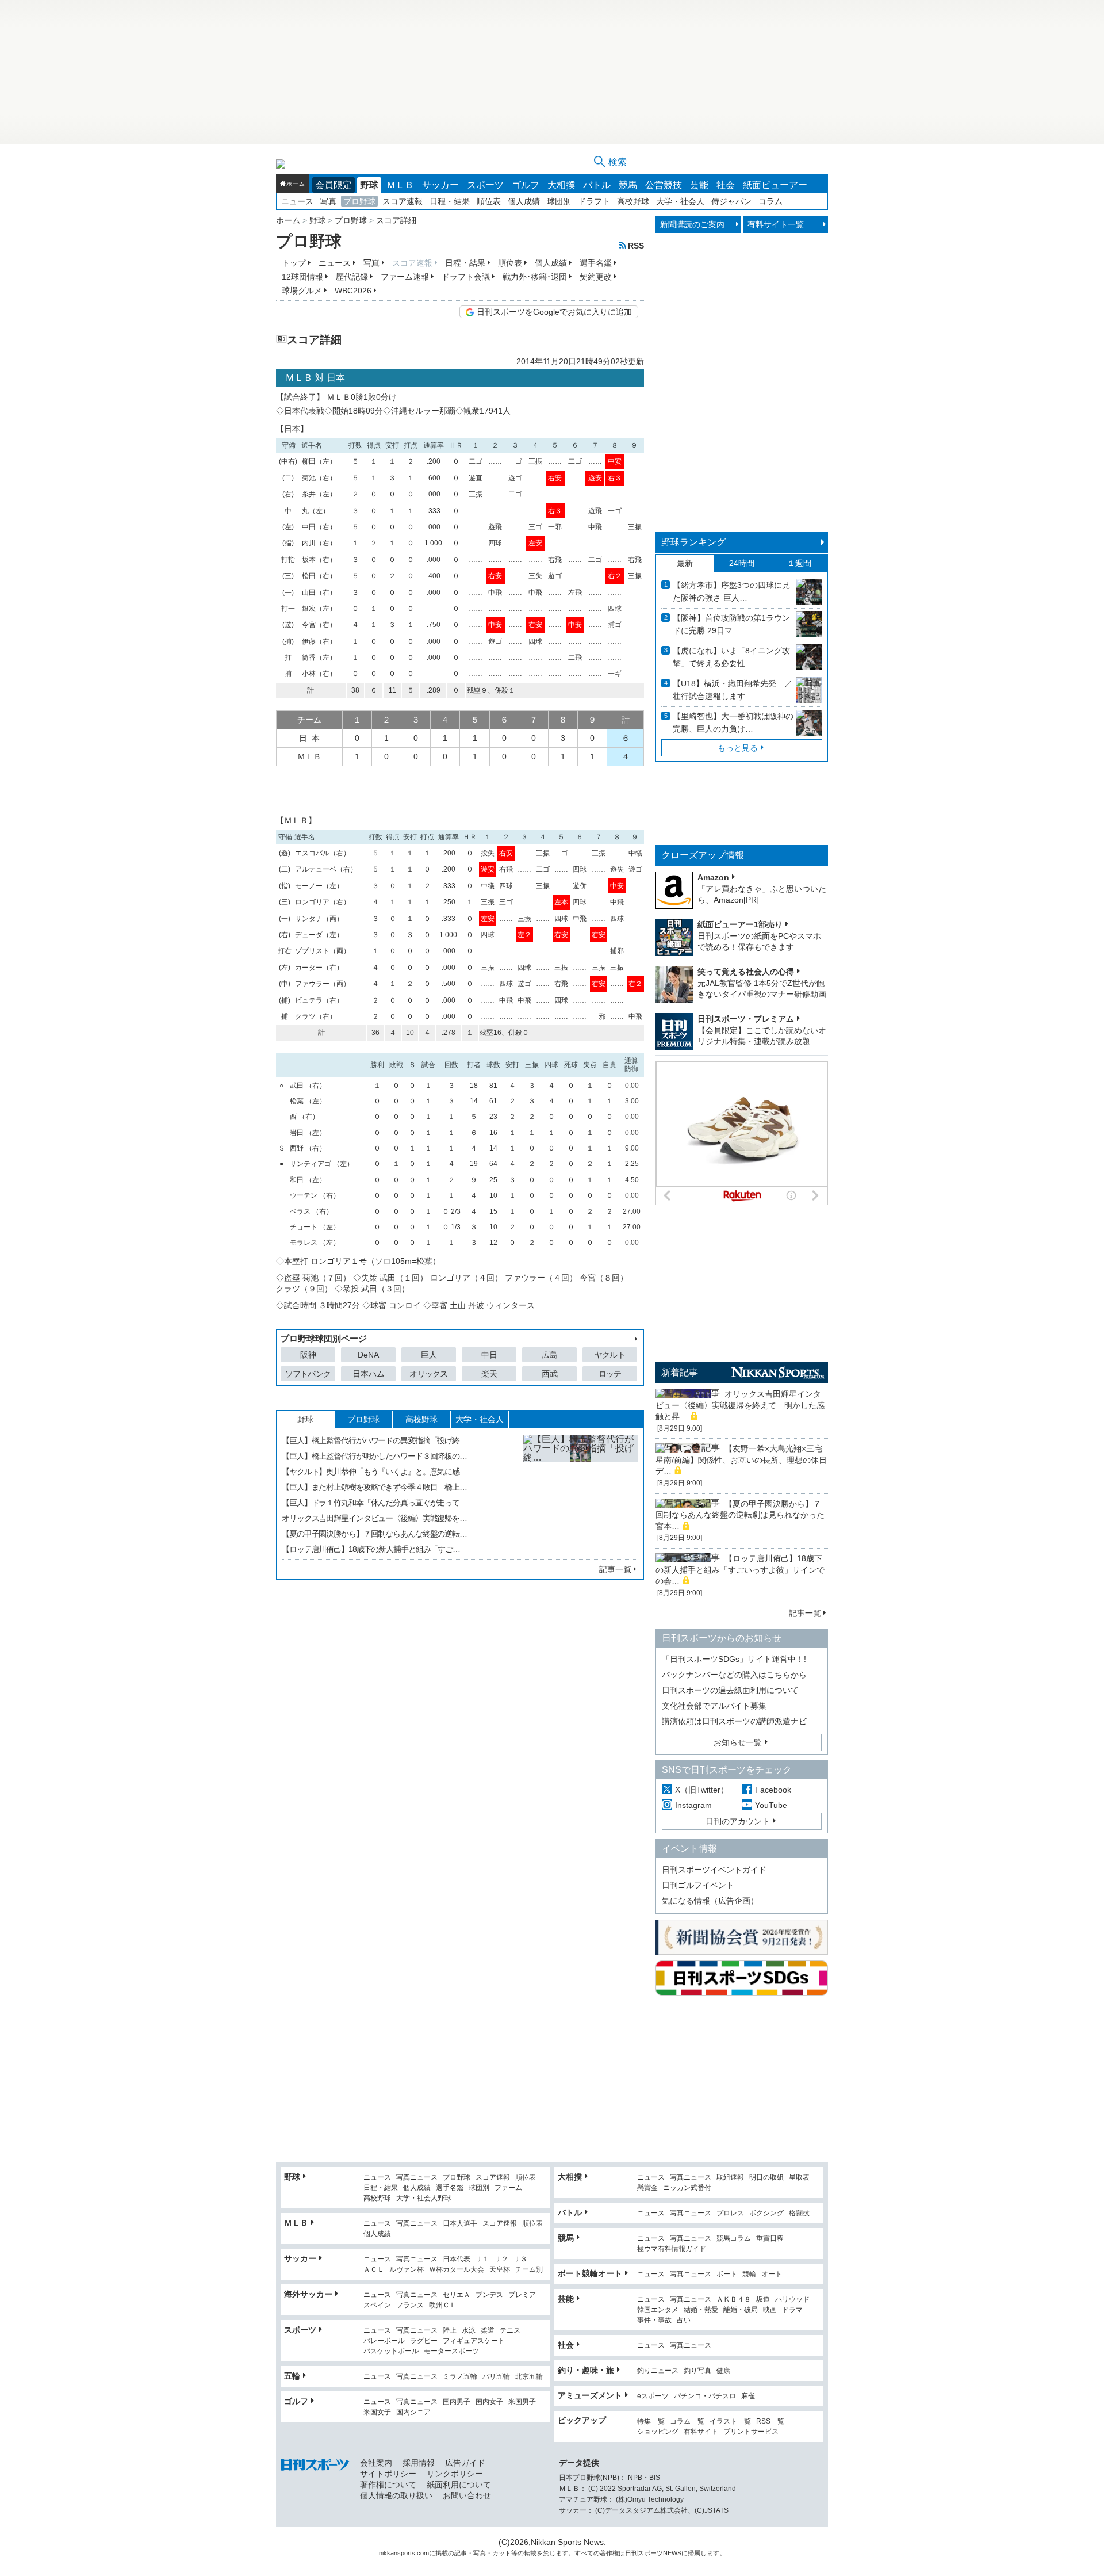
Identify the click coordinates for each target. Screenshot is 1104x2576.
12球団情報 (302, 277)
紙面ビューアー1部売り (740, 924)
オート (772, 2274)
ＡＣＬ (374, 2270)
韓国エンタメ (658, 2310)
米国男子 (522, 2402)
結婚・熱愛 (701, 2310)
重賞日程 (770, 2239)
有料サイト (701, 2432)
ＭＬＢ (400, 185)
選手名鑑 (596, 263)
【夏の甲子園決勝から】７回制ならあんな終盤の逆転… (374, 1534)
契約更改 (596, 277)
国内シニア (413, 2412)
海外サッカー (308, 2294)
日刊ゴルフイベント (698, 1885)
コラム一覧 (687, 2422)
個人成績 (524, 201)
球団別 (559, 201)
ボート (727, 2274)
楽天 (489, 1374)
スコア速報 (402, 201)
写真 (328, 201)
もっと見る (738, 748)
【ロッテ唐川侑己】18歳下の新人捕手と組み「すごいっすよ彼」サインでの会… (740, 1570)
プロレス (730, 2213)
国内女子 (489, 2402)
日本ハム (369, 1374)
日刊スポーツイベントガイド (714, 1870)
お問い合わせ (467, 2495)
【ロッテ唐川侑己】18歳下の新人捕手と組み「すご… (371, 1549)
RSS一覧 (770, 2422)
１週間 (799, 563)
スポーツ (485, 185)
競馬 (628, 185)
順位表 (489, 201)
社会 (726, 185)
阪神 (308, 1355)
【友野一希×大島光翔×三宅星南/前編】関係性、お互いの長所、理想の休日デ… (741, 1460)
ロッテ (610, 1374)
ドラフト (594, 201)
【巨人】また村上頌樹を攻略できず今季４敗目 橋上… (374, 1487)
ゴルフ (526, 185)
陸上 (450, 2331)
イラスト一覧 (730, 2422)
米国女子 (377, 2412)
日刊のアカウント (738, 1821)
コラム (770, 201)
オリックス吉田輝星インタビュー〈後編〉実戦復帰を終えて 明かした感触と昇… (740, 1405)
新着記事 (680, 1372)
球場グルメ (302, 291)
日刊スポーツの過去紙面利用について (730, 1690)
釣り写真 (697, 2371)
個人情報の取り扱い (396, 2495)
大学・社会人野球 (424, 2198)
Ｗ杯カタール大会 (457, 2270)
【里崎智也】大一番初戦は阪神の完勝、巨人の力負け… (733, 723)
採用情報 (419, 2463)
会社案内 (376, 2463)
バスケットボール (391, 2351)
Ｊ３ (520, 2259)
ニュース (297, 201)
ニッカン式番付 (687, 2188)
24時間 (742, 563)
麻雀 (748, 2396)
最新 (685, 563)
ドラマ (792, 2310)
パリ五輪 (496, 2377)
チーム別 (529, 2270)
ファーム (508, 2188)
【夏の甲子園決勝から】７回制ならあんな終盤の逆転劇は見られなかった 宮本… (744, 1515)
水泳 (469, 2331)
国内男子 (457, 2402)
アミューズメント (590, 2395)
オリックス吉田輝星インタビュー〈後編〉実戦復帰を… (374, 1518)
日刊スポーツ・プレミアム (746, 1019)
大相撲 (561, 185)
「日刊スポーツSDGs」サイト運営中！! (734, 1659)
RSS (636, 245)
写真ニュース (417, 2178)
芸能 (699, 185)
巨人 (429, 1355)
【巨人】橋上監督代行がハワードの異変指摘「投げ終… (374, 1440)
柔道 (488, 2331)
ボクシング (766, 2213)
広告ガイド (465, 2463)
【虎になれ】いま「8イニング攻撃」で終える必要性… (731, 657)
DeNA (368, 1355)
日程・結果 (450, 201)
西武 (550, 1374)
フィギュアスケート (474, 2341)
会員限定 (333, 185)
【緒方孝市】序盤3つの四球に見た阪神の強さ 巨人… (731, 591)
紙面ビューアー (775, 185)
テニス (510, 2331)
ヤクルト (610, 1355)
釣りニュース (658, 2371)
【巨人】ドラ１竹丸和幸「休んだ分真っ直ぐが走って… (374, 1503)
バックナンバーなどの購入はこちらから (734, 1675)
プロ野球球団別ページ (324, 1338)
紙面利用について (459, 2485)
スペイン (377, 2305)
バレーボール (384, 2341)
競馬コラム (734, 2239)
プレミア (522, 2295)
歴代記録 (352, 277)
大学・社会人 (680, 201)
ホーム (296, 184)
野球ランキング (693, 542)
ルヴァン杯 (407, 2270)
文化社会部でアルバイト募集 (714, 1706)
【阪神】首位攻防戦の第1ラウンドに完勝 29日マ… (731, 624)
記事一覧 (615, 1569)
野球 (369, 185)
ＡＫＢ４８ (734, 2300)
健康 (723, 2371)
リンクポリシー (455, 2474)
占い (684, 2320)
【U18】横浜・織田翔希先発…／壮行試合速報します (733, 690)
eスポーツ (653, 2396)
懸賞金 (647, 2188)
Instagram (693, 1805)
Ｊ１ (482, 2259)
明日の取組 (766, 2178)
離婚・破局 (741, 2310)
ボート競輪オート (590, 2273)
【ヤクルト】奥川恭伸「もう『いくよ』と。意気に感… (374, 1472)
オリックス (429, 1374)
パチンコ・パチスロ (705, 2396)
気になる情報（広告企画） (710, 1901)
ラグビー (424, 2341)
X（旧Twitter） (702, 1790)
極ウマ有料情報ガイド (672, 2249)
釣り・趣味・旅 (586, 2370)
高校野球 (633, 201)
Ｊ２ (501, 2259)
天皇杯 (500, 2270)
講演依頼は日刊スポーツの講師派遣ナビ (734, 1721)
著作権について (388, 2485)
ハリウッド (792, 2300)
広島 (550, 1355)
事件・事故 (654, 2320)
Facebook (773, 1790)
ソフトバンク (308, 1374)
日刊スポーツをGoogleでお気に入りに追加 (554, 312)
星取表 (799, 2178)
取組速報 (730, 2178)
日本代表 (457, 2259)
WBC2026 (353, 291)
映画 (770, 2310)
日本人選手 (460, 2224)
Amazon (713, 877)
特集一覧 (651, 2422)
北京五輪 (529, 2377)
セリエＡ (457, 2295)
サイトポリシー (388, 2474)
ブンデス (489, 2295)
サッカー (440, 185)
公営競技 (664, 185)
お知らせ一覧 (738, 1742)
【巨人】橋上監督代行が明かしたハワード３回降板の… (374, 1456)
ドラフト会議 (466, 277)
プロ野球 (359, 201)
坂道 (763, 2300)
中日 (489, 1355)
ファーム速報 (405, 277)
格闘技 (799, 2213)
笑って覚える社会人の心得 (746, 972)
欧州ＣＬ (443, 2305)
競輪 (749, 2274)
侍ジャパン (731, 201)
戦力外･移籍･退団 (535, 277)
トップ (294, 263)
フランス (410, 2305)
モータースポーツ (451, 2351)
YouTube (771, 1805)
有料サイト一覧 (776, 224)
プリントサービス (751, 2432)
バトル (597, 185)
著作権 (609, 2553)
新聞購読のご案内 (692, 224)
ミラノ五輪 (460, 2377)
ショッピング (658, 2432)
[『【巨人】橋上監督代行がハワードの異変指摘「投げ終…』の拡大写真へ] (581, 1492)
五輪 (292, 2376)
